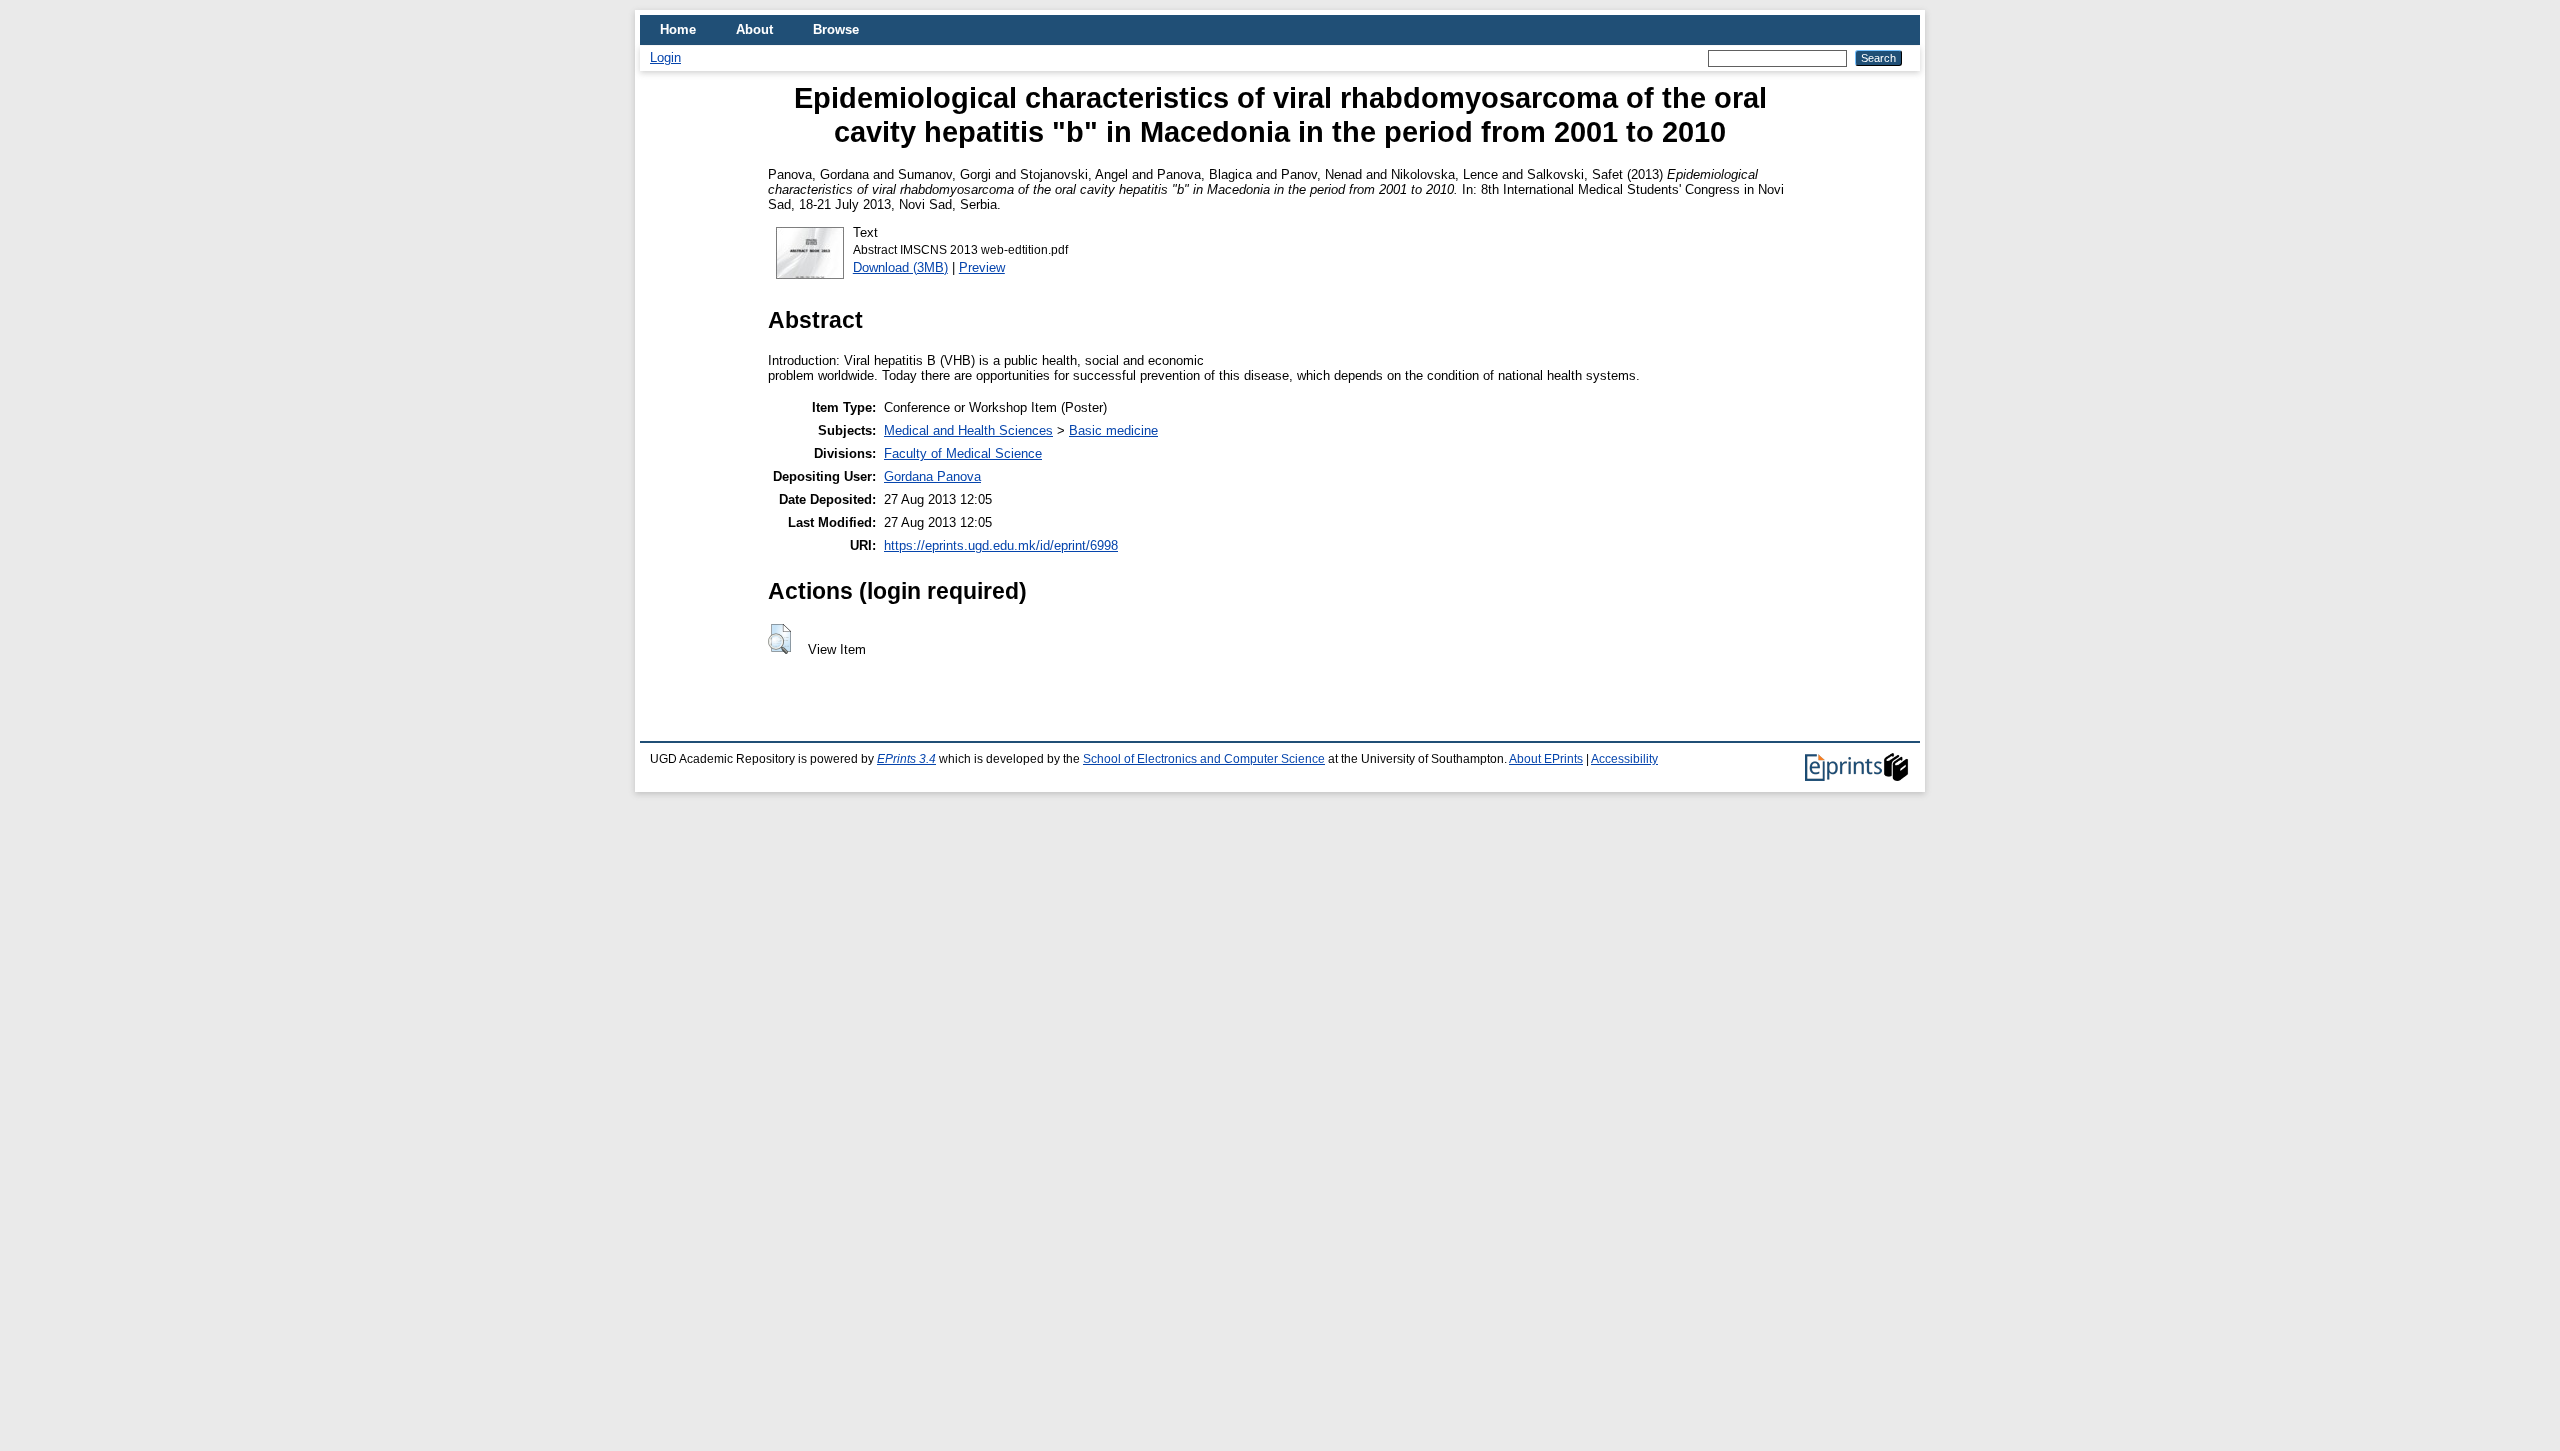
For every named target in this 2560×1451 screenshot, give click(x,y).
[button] (779, 639)
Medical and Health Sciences (968, 430)
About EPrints (1546, 759)
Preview (982, 267)
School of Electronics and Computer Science (1204, 759)
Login (665, 57)
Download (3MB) (900, 267)
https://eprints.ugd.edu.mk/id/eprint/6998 (1001, 545)
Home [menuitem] (678, 29)
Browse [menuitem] (836, 29)
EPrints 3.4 (906, 759)
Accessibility (1624, 759)
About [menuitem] (754, 29)
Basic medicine (1113, 430)
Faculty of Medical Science (963, 453)
